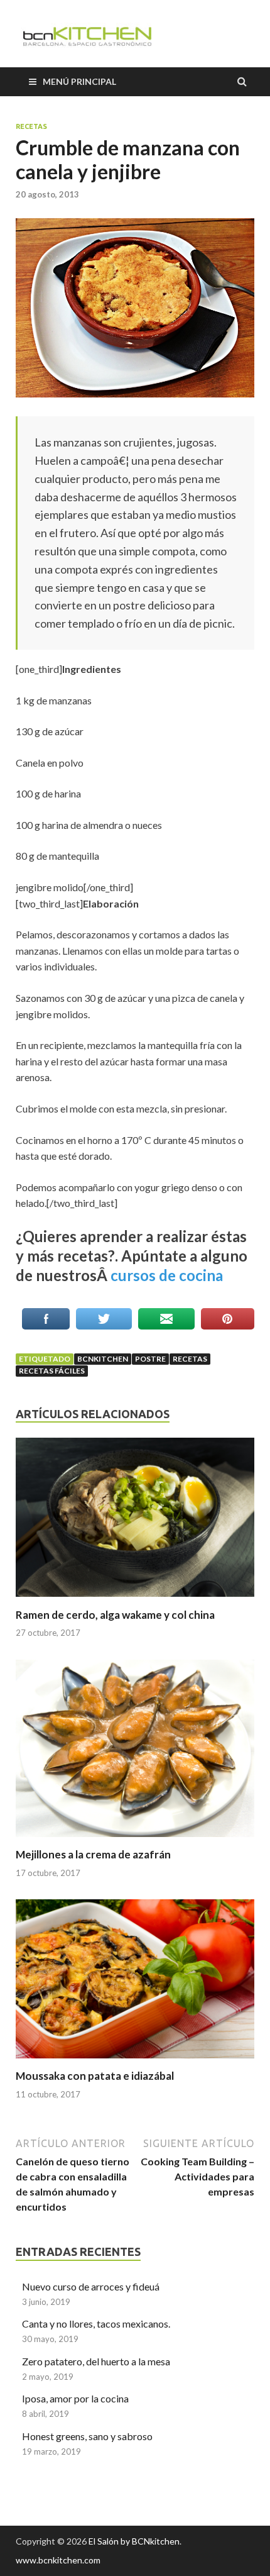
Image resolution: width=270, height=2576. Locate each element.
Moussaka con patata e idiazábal (95, 2076)
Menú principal (79, 81)
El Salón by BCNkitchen (134, 2541)
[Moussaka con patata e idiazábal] (135, 2061)
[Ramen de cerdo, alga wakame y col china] (135, 1600)
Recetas (31, 126)
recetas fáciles (52, 1371)
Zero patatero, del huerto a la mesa (96, 2361)
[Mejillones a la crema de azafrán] (135, 1840)
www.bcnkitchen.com (58, 2560)
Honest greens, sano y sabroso (87, 2436)
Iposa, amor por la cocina (75, 2398)
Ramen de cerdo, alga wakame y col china (115, 1615)
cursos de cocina (167, 1275)
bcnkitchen (103, 1359)
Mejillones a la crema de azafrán (93, 1854)
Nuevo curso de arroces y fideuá (91, 2286)
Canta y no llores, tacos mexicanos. (96, 2323)
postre (150, 1359)
